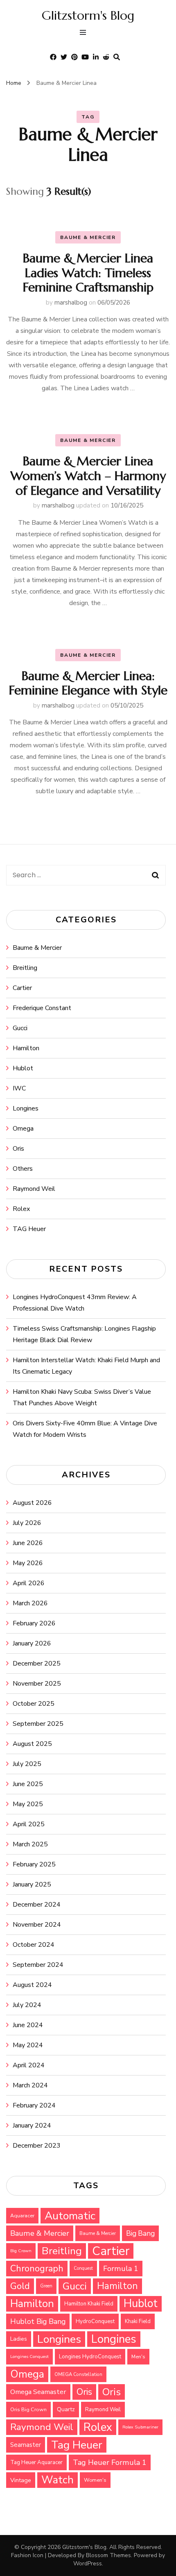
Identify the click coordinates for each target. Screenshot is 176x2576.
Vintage (21, 2480)
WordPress (88, 2563)
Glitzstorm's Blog (88, 15)
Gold (20, 2286)
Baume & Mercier (88, 237)
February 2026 (34, 1623)
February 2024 (34, 2105)
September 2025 (38, 1724)
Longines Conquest (29, 2356)
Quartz (66, 2409)
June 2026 (28, 1543)
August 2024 (32, 1985)
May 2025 (28, 1804)
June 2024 (28, 2025)
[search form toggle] (117, 57)
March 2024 (30, 2085)
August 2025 (32, 1744)
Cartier (22, 988)
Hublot (23, 1068)
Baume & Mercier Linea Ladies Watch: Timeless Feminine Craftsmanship (88, 273)
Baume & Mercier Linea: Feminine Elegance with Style (88, 683)
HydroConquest (95, 2321)
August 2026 (32, 1503)
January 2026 (32, 1643)
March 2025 (30, 1844)
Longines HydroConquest (90, 2357)
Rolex (21, 1209)
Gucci (20, 1028)
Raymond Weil (34, 1189)
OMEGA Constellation (78, 2374)
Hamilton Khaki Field (89, 2304)
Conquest (83, 2268)
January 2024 (32, 2125)
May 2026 (28, 1563)
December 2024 (37, 1905)
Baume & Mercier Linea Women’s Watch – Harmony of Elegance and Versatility (88, 476)
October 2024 (34, 1945)
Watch (58, 2480)
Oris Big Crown (28, 2409)
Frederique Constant (42, 1008)
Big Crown (21, 2251)
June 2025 (28, 1784)
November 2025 (37, 1684)
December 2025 (37, 1663)
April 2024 (29, 2065)
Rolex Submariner (140, 2427)
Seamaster (26, 2445)
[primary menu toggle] (85, 33)
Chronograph (37, 2269)
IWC (19, 1088)
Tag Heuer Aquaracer (36, 2462)
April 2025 (29, 1824)
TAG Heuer (29, 1229)
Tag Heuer (77, 2445)
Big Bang (140, 2233)
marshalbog (71, 303)
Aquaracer (22, 2216)
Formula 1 (121, 2269)
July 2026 (27, 1523)
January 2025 (32, 1884)
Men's (138, 2357)
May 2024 (28, 2045)
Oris (18, 1149)
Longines (26, 1108)
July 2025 (27, 1764)
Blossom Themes (108, 2555)
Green (46, 2286)
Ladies (19, 2339)
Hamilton (26, 1048)
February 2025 (34, 1864)
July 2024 (27, 2005)
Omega (23, 1129)
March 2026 (30, 1603)
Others (23, 1169)
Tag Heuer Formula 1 (110, 2462)
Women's (95, 2480)
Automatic (70, 2216)
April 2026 (29, 1583)
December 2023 (37, 2146)
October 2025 (34, 1704)
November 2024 (37, 1925)
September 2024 (38, 1965)
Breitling (25, 968)
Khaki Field (138, 2321)
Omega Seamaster (38, 2392)
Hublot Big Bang (38, 2321)
